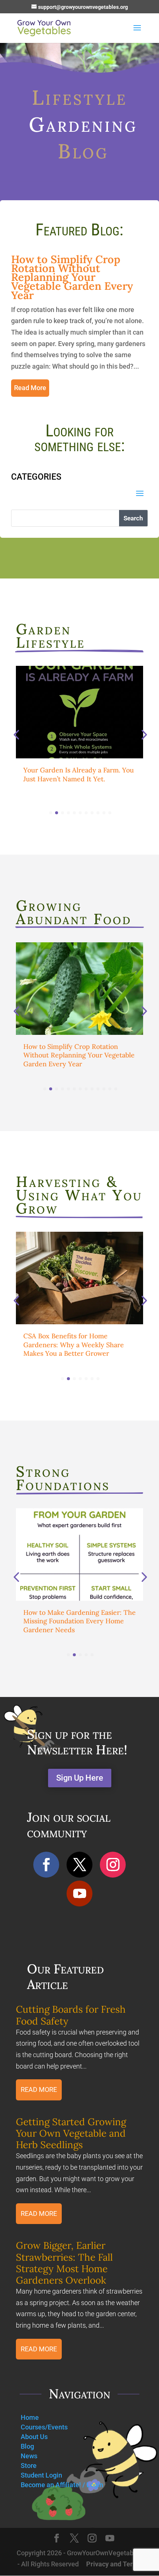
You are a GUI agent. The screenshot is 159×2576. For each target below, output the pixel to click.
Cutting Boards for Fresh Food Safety (71, 2015)
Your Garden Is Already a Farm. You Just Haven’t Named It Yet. (79, 774)
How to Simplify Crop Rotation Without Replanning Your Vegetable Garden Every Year (72, 277)
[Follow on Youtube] (79, 1894)
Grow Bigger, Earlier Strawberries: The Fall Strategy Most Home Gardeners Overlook (64, 2263)
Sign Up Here (80, 1778)
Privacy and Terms (114, 2564)
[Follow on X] (79, 1865)
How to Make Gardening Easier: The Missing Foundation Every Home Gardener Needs (79, 1621)
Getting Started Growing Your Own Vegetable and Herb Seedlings (71, 2133)
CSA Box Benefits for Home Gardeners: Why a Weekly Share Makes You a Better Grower (74, 1345)
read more (30, 388)
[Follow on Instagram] (113, 1865)
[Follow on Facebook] (46, 1865)
